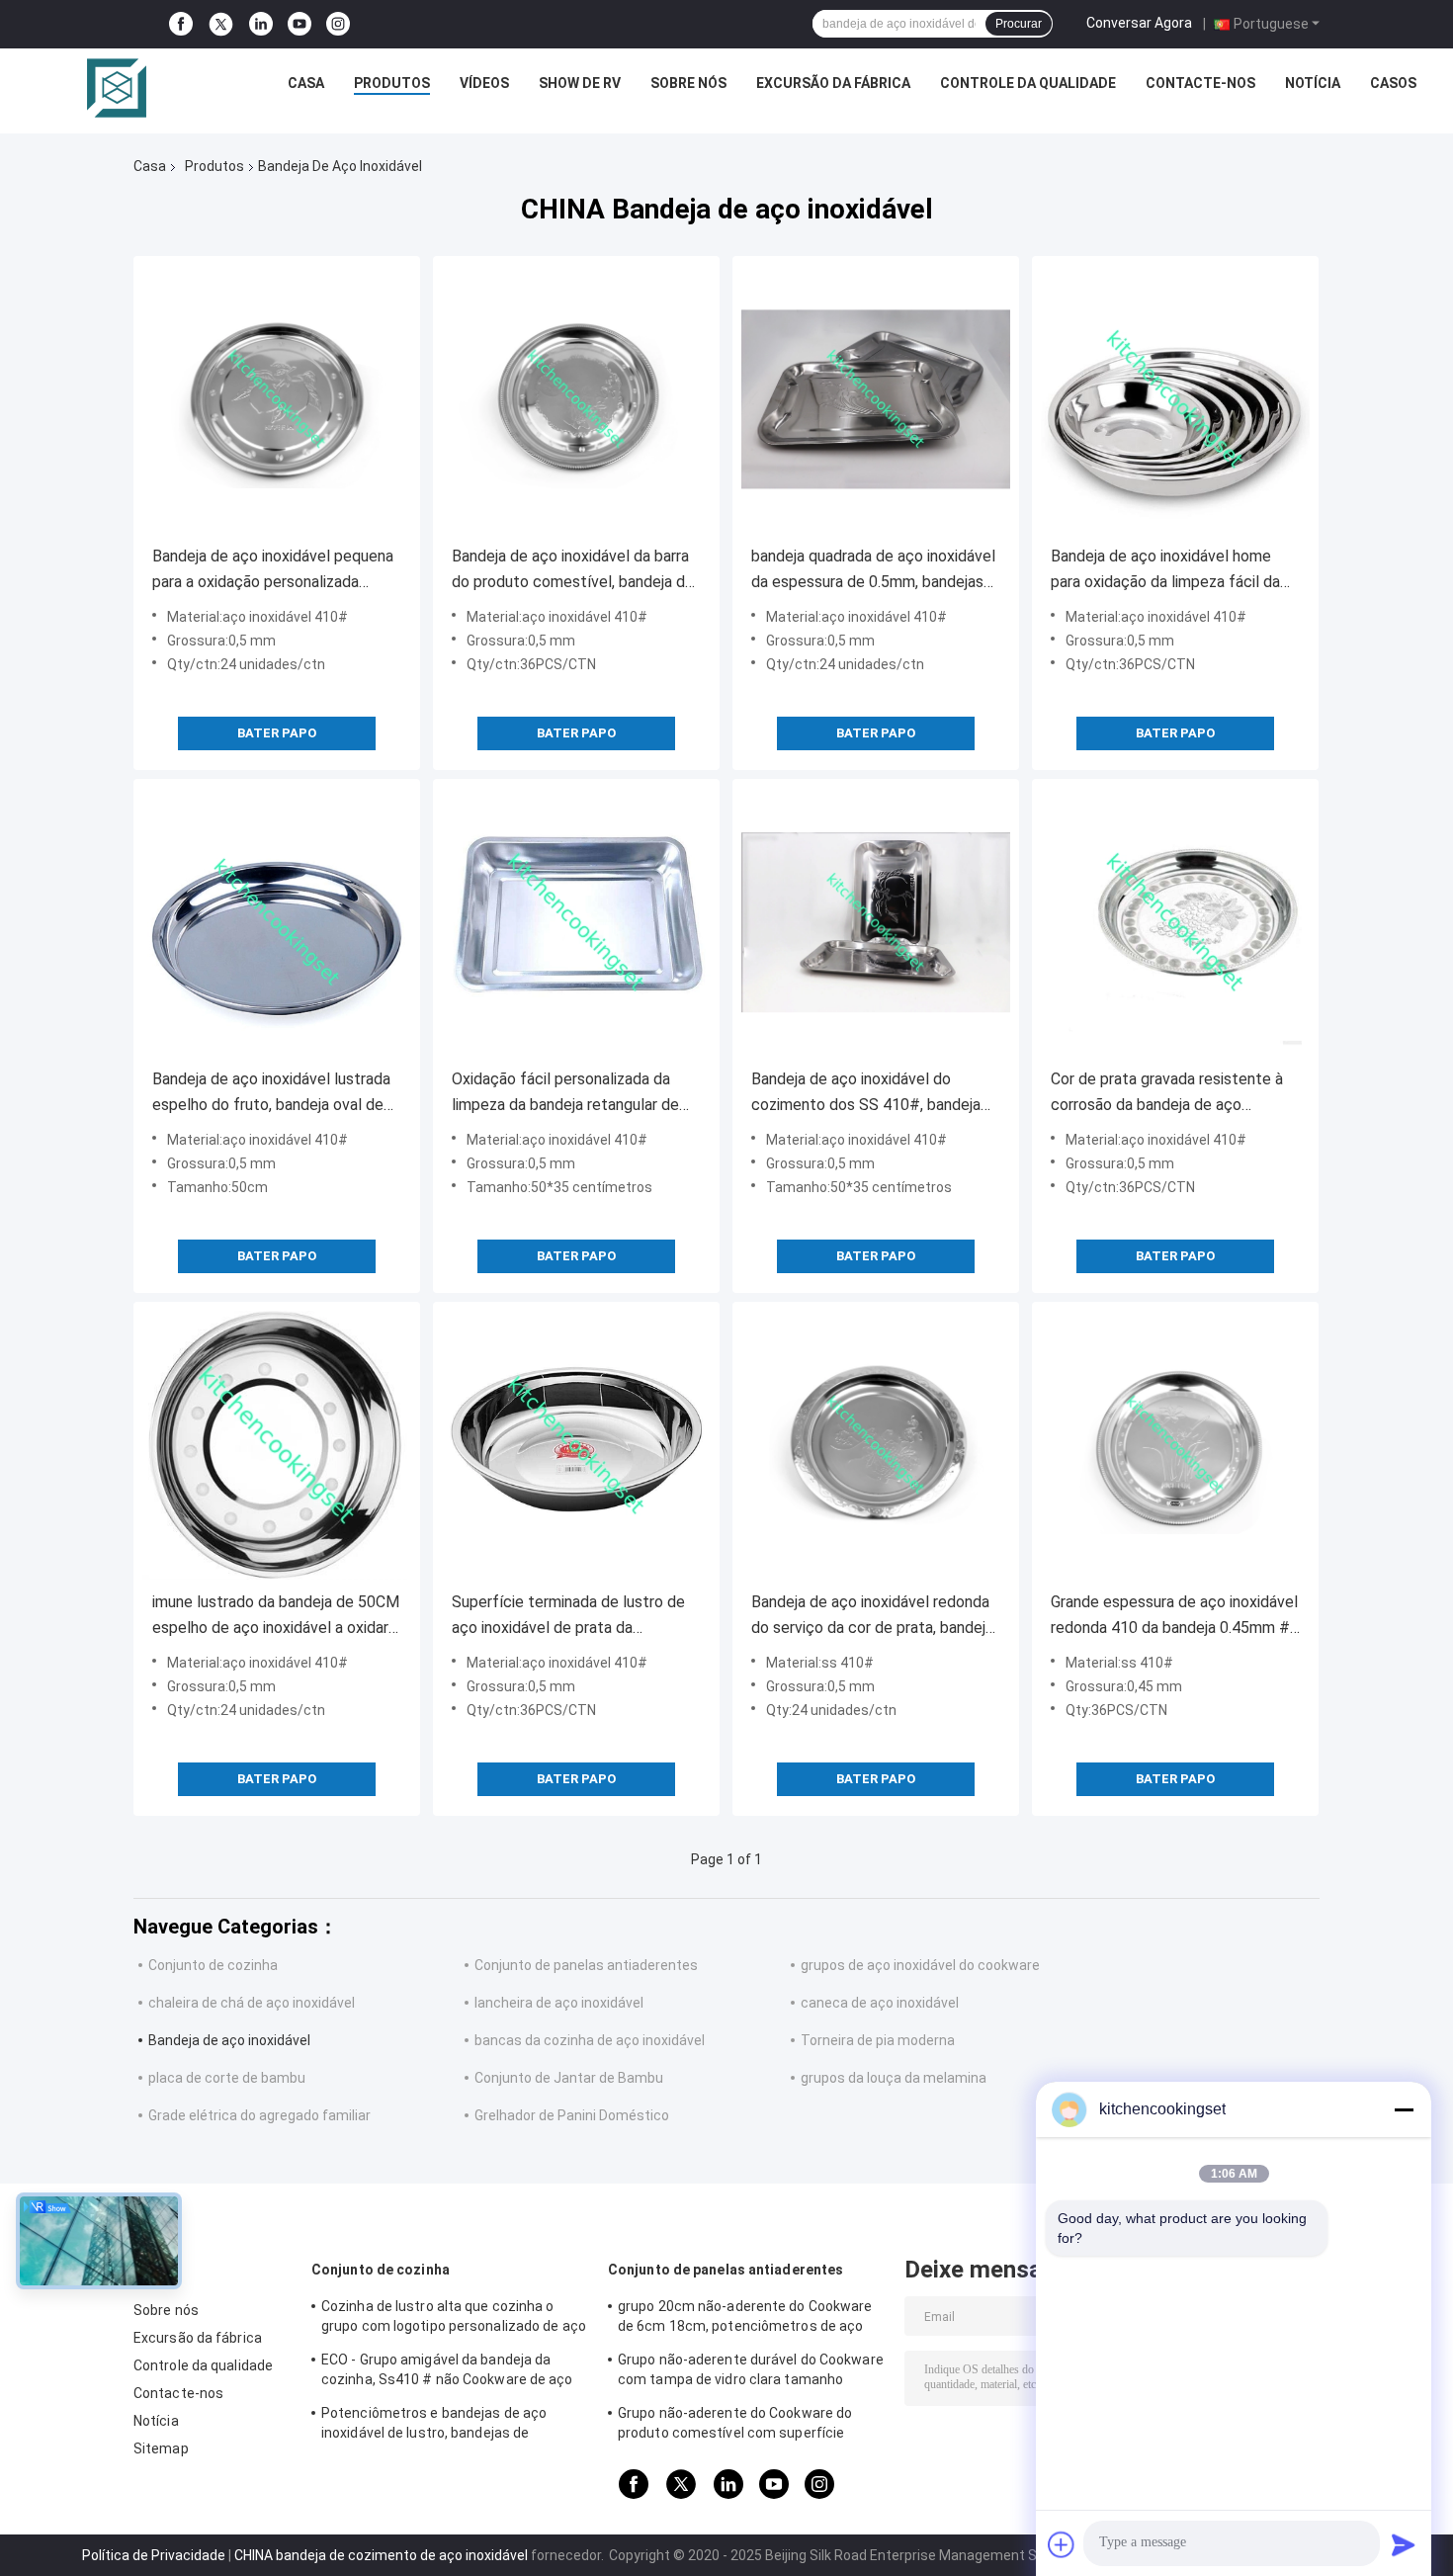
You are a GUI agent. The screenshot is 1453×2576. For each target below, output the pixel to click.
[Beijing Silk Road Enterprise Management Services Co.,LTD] (117, 88)
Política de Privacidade (154, 2555)
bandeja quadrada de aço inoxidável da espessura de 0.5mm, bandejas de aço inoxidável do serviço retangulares (873, 571)
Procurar (1019, 24)
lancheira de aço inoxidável (559, 2003)
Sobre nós (688, 83)
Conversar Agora (1139, 23)
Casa (306, 83)
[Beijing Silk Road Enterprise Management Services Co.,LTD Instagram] (338, 24)
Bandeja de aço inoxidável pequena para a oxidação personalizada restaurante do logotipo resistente (273, 571)
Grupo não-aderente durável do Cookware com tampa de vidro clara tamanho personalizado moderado (751, 2372)
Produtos (392, 83)
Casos (1393, 83)
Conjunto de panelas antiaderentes (586, 1965)
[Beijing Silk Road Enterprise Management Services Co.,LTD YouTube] (299, 24)
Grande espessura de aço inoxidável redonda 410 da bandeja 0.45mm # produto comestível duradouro (1174, 1617)
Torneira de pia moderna (878, 2040)
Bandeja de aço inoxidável (229, 2040)
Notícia (1313, 83)
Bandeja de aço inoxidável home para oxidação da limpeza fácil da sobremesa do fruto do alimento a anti (1169, 571)
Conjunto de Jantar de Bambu (569, 2078)
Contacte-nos (1200, 83)
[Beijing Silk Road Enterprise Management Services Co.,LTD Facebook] (181, 24)
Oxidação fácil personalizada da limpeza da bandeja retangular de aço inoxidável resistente (565, 1094)
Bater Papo (277, 733)
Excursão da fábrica (833, 83)
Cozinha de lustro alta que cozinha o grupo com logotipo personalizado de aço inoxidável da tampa (454, 2319)
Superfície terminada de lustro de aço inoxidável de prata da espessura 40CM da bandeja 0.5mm (574, 1617)
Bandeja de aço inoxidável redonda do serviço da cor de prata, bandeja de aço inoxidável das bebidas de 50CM (872, 1617)
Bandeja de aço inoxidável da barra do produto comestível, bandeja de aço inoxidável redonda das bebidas (574, 571)
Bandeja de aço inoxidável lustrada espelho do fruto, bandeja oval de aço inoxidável (271, 1094)
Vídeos (484, 83)
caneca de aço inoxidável (880, 2003)
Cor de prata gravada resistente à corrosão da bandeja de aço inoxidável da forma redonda (1167, 1094)
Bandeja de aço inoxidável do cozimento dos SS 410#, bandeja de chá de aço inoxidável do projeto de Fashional (874, 1094)
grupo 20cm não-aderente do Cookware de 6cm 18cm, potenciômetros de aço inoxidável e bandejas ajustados (745, 2319)
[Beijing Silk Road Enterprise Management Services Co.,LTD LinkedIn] (261, 24)
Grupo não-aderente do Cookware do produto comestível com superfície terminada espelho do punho (735, 2426)
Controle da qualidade (1028, 83)
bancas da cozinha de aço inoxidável (590, 2040)
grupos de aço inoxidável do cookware (920, 1965)
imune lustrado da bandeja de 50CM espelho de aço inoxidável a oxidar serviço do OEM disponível (276, 1617)
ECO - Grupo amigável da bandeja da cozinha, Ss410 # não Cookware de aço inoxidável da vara (447, 2372)
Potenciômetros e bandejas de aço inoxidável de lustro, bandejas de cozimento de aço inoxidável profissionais (434, 2426)
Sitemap (161, 2448)
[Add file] (1062, 2544)
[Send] (1404, 2544)
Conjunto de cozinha (213, 1965)
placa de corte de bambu (227, 2078)
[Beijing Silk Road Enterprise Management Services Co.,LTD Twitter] (221, 25)
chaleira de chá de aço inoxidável (252, 2003)
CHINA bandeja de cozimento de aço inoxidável (381, 2555)
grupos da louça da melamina (894, 2078)
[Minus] (1404, 2109)
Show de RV (580, 83)
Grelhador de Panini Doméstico (572, 2115)
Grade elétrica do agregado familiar (259, 2115)
